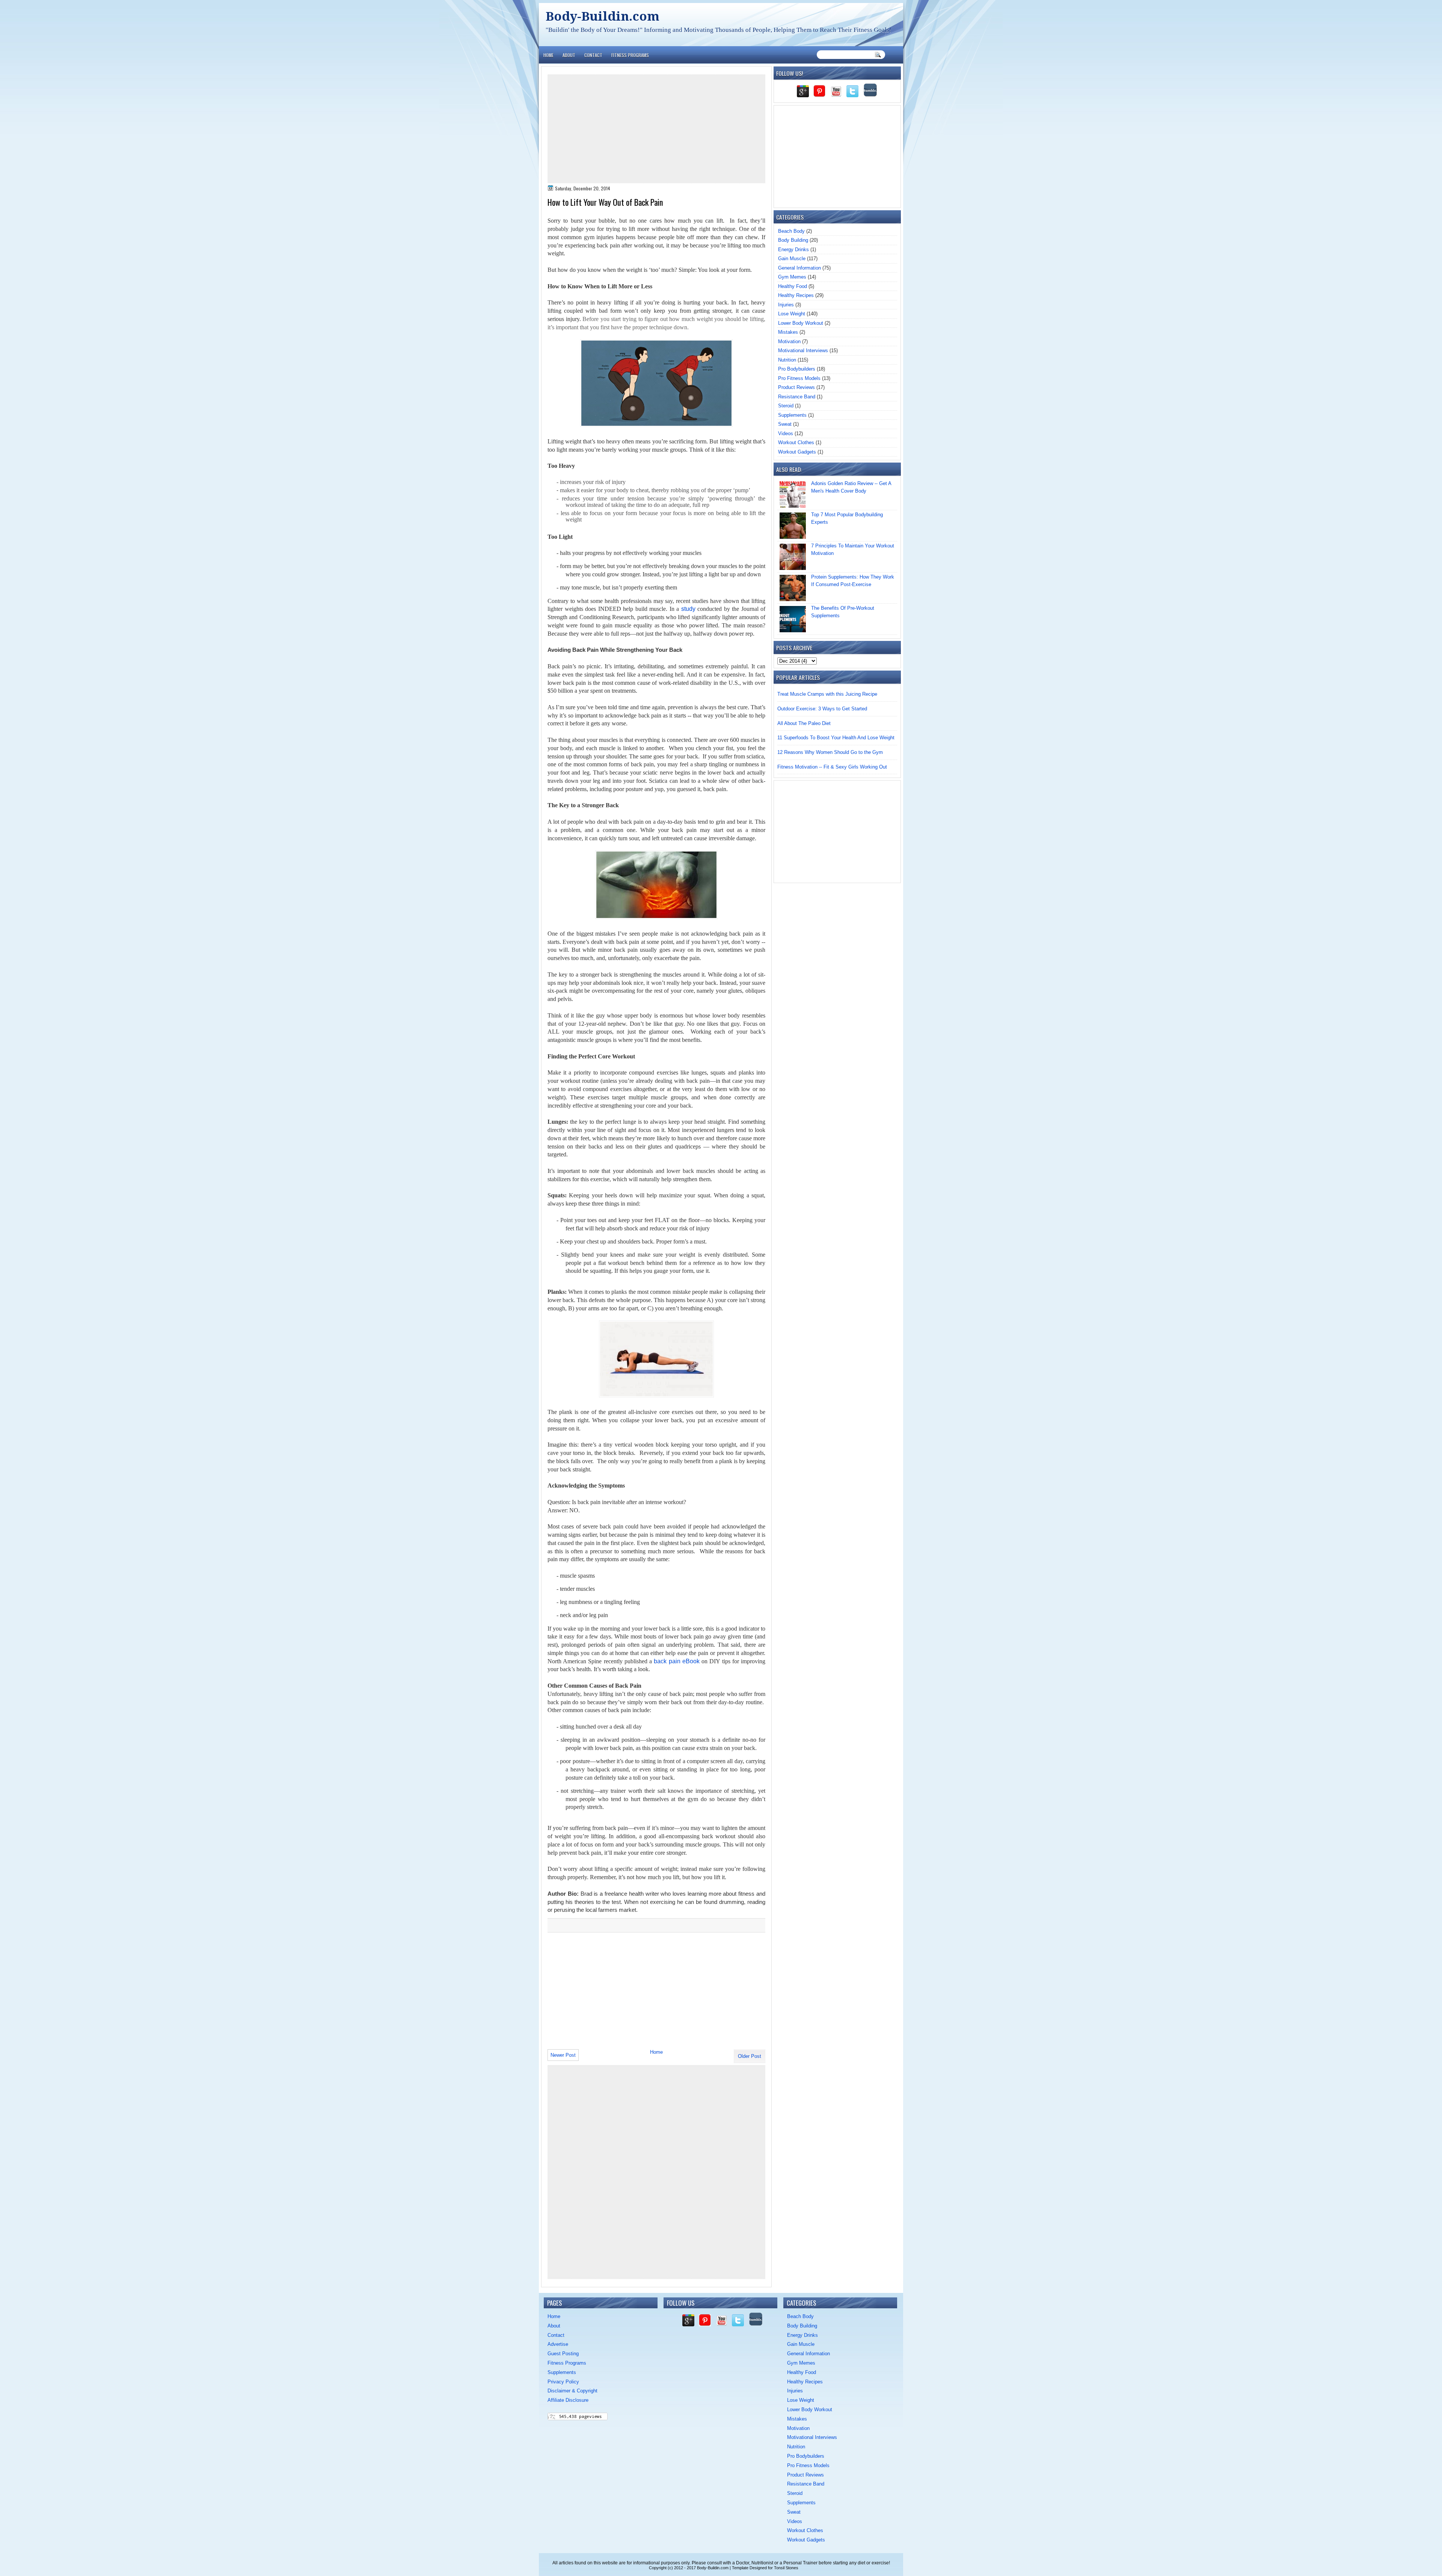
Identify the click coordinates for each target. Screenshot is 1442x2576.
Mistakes (788, 332)
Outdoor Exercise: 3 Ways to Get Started (822, 709)
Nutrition (787, 360)
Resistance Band (797, 397)
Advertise (558, 2344)
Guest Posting (563, 2354)
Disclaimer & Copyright (572, 2391)
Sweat (785, 424)
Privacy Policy (563, 2382)
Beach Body (791, 231)
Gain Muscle (792, 259)
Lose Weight (792, 314)
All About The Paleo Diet (804, 723)
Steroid (786, 406)
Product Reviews (796, 387)
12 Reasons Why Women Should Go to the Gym (830, 752)
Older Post (750, 2056)
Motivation (789, 341)
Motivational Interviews (803, 350)
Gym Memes (792, 277)
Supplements (792, 415)
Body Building (793, 240)
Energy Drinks (793, 249)
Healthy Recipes (796, 295)
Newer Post (563, 2055)
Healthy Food (793, 286)
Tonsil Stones (786, 2568)
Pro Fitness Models (799, 378)
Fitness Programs (630, 55)
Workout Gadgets (797, 452)
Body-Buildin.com (603, 16)
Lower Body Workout (801, 323)
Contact (593, 55)
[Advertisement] (656, 129)
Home (548, 55)
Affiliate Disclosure (568, 2400)
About (569, 55)
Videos (786, 433)
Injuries (786, 305)
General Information (799, 268)
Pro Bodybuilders (797, 369)
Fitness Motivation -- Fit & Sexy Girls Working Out (832, 767)
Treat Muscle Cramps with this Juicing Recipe (827, 694)
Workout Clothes (796, 442)
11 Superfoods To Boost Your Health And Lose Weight (836, 738)
